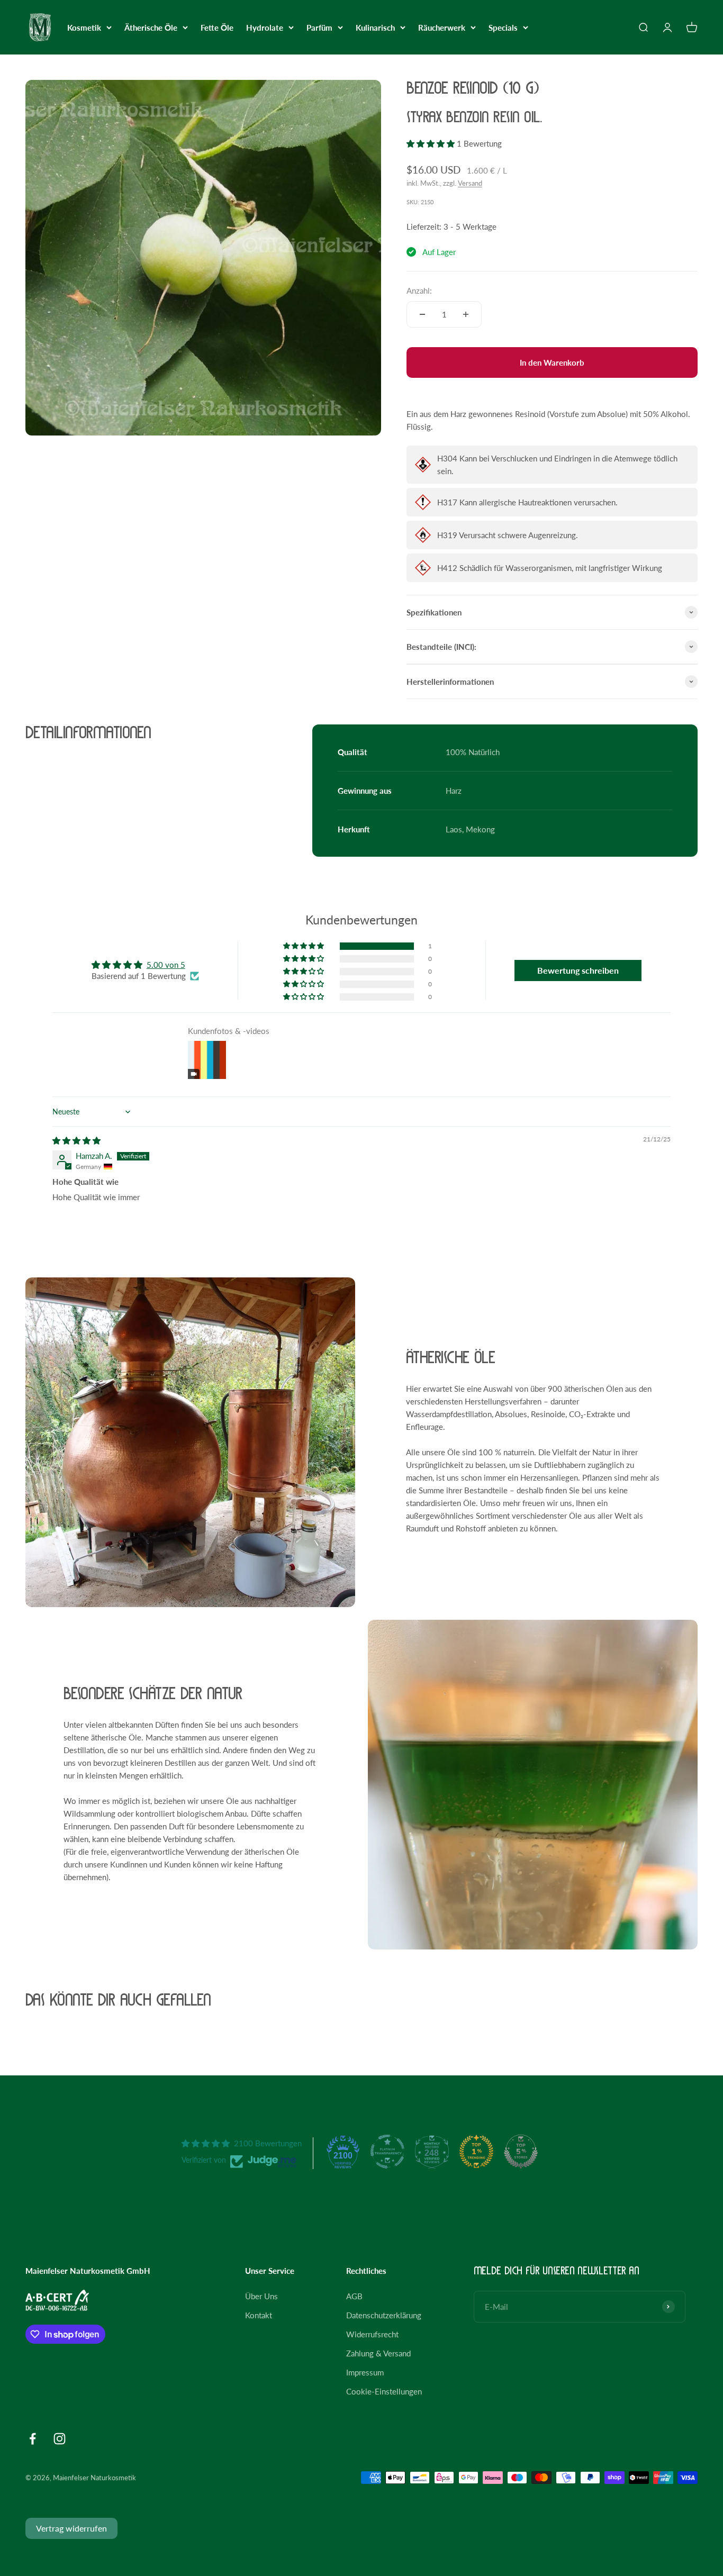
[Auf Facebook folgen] (33, 2439)
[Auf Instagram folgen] (60, 2439)
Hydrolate (265, 28)
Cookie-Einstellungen (384, 2391)
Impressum (365, 2372)
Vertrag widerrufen (71, 2528)
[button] (432, 143)
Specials (503, 28)
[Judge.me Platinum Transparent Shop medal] (387, 2152)
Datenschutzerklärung (384, 2315)
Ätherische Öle (151, 28)
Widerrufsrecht (372, 2334)
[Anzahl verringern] (422, 314)
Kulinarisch (375, 28)
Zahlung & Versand (378, 2353)
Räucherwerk (442, 28)
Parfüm (319, 28)
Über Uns (261, 2296)
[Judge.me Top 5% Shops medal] (521, 2152)
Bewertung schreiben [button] (578, 970)
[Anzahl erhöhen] (466, 314)
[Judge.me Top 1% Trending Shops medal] (476, 2152)
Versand (470, 183)
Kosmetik (84, 28)
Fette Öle (217, 28)
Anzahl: (419, 291)
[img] (76, 1140)
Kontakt (259, 2315)
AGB (354, 2296)
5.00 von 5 (166, 965)
